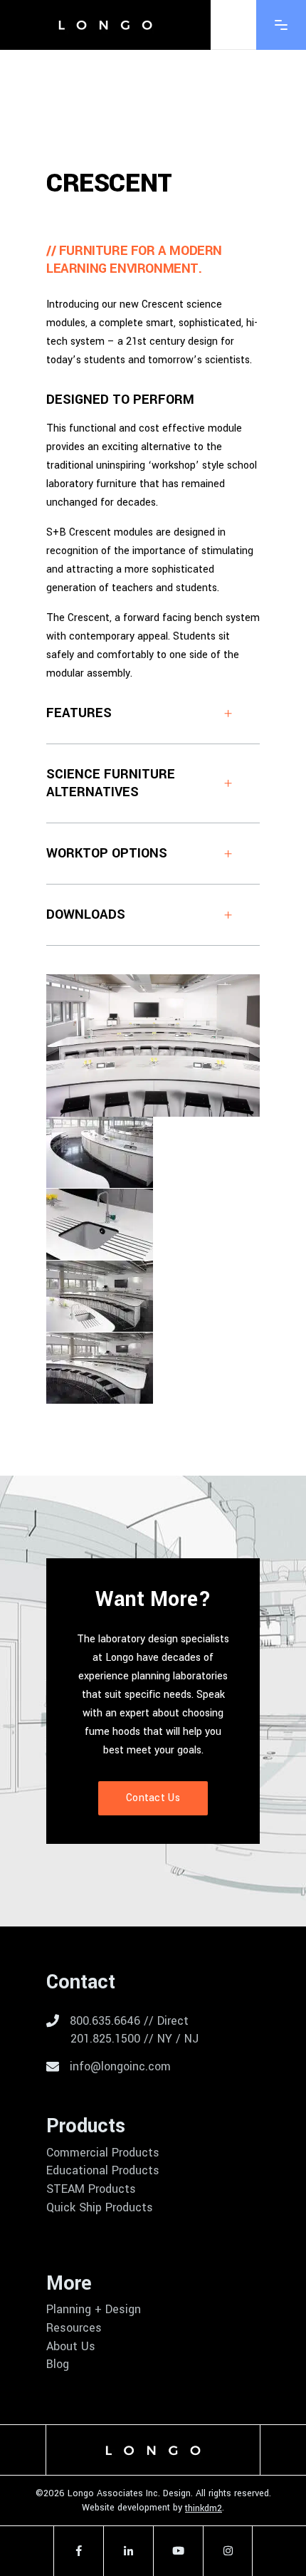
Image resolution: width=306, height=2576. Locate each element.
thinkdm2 (204, 2508)
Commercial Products (103, 2153)
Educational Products (103, 2171)
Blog (58, 2364)
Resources (74, 2328)
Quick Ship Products (100, 2208)
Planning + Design (94, 2310)
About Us (71, 2347)
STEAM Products (91, 2189)
